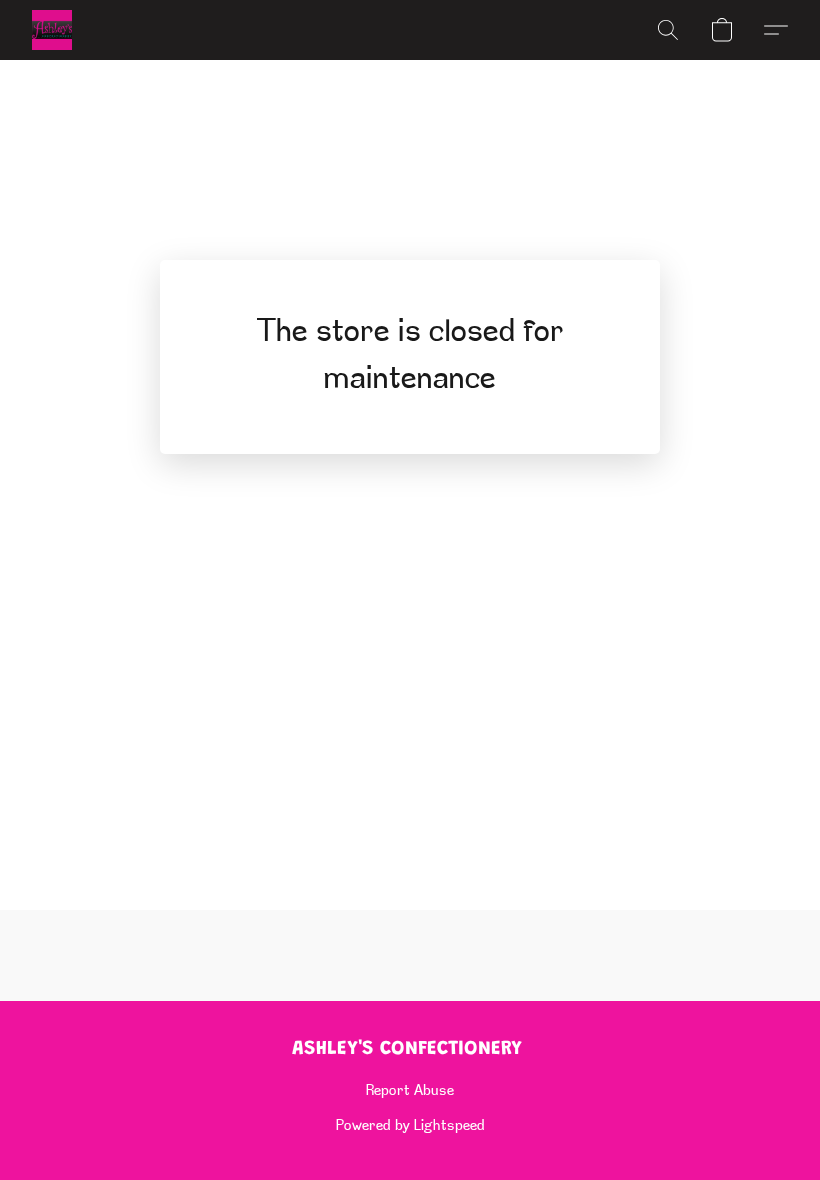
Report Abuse (410, 1091)
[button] (52, 30)
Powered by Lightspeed (410, 1126)
